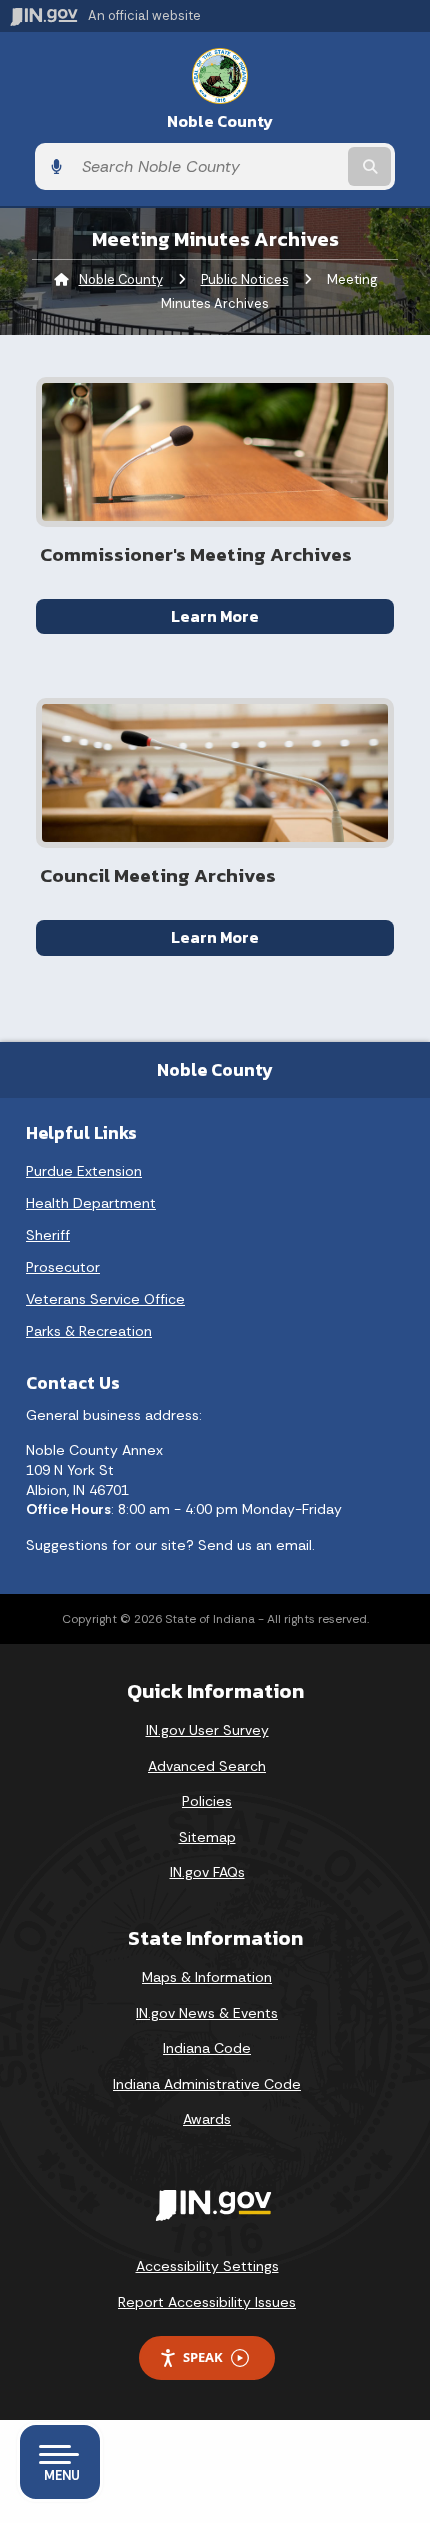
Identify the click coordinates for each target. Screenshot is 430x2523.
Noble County (220, 121)
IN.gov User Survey (207, 1730)
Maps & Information (207, 1977)
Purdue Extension (84, 1171)
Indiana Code (207, 2048)
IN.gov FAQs (207, 1872)
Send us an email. (256, 1545)
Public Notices (245, 279)
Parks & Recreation (89, 1331)
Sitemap (207, 1837)
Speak (203, 2357)
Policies (207, 1801)
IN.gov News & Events (207, 2013)
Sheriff (48, 1235)
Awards (207, 2119)
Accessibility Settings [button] (207, 2266)
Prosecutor (63, 1267)
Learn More (215, 616)
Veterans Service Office (105, 1299)
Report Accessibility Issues (207, 2302)
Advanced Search (207, 1766)
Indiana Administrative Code (207, 2084)
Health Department (91, 1203)
